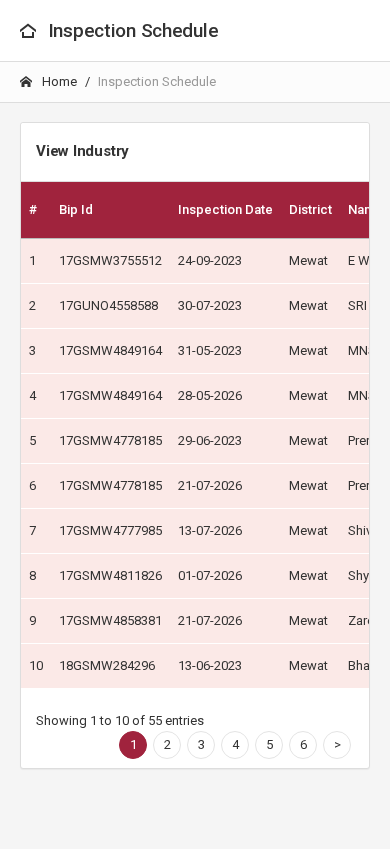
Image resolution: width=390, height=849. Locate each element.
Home (58, 81)
